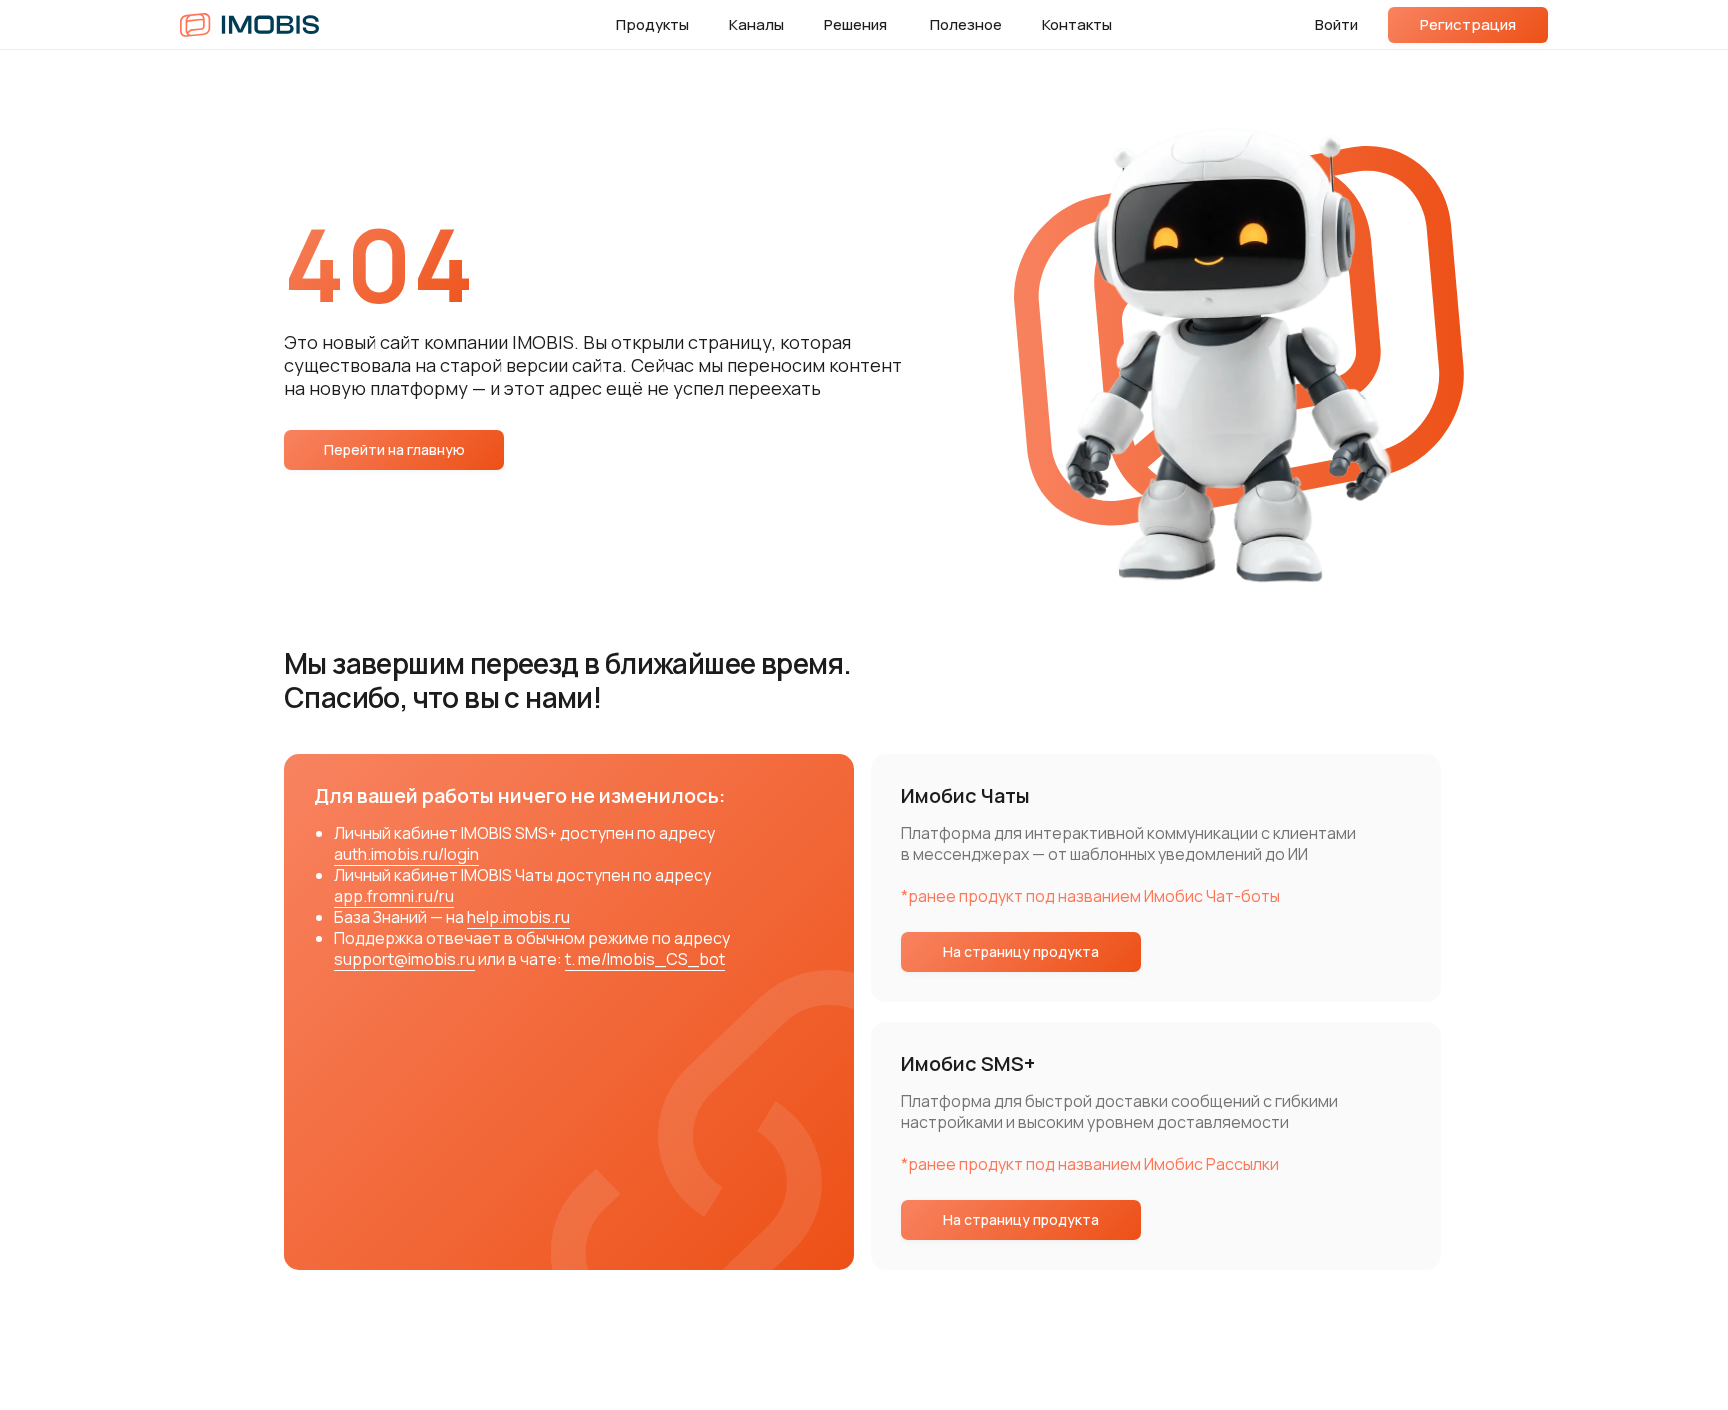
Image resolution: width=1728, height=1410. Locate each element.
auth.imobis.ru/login (406, 854)
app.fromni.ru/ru (394, 896)
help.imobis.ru (518, 917)
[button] (1468, 25)
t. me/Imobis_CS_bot (645, 959)
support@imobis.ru (404, 959)
